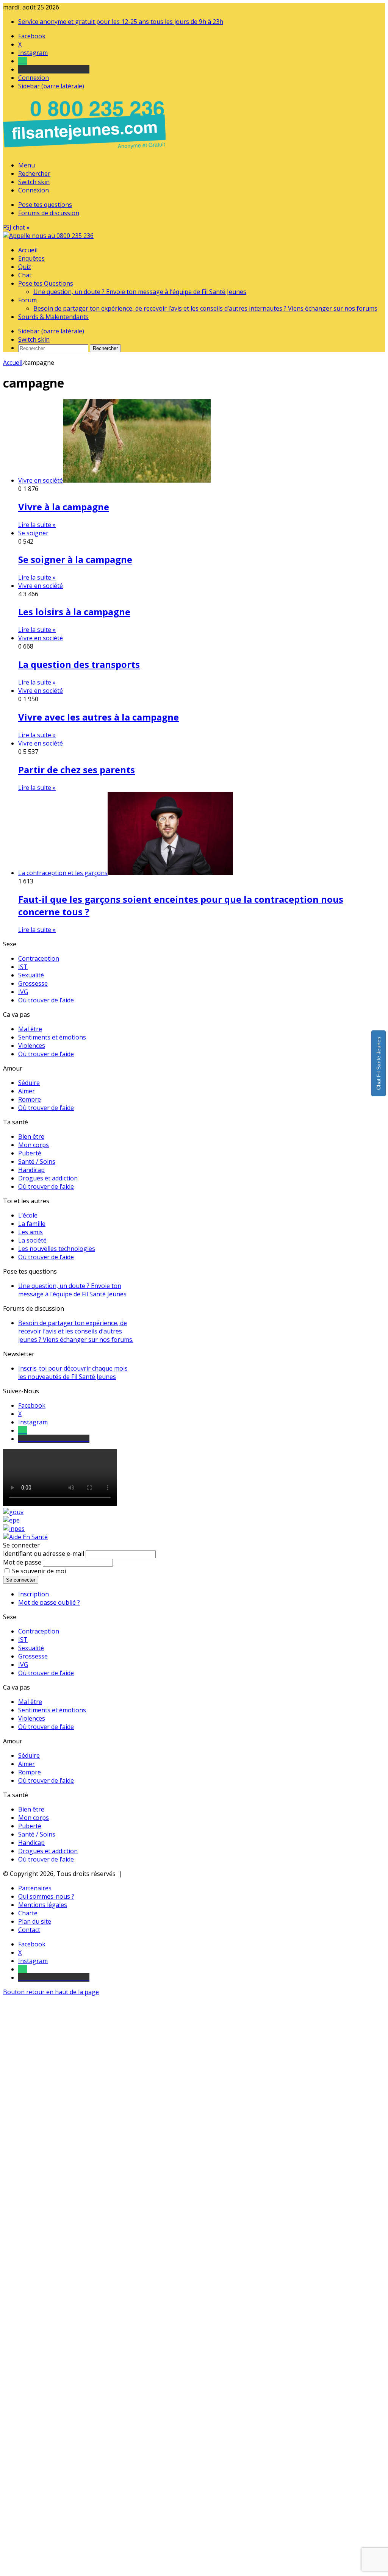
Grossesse (33, 983)
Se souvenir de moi (39, 1571)
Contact (29, 1930)
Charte (28, 1913)
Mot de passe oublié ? (49, 1602)
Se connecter (21, 1580)
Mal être (30, 1029)
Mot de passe (22, 1562)
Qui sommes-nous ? (46, 1896)
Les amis (31, 1232)
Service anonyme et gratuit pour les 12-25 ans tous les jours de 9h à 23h (121, 22)
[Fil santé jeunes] (48, 236)
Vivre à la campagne (64, 507)
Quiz (25, 267)
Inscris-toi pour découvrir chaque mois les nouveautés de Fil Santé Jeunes (73, 1372)
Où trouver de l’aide (46, 1000)
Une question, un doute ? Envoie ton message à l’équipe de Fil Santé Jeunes (140, 292)
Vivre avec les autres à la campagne (99, 717)
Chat (25, 275)
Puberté (30, 1153)
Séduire (29, 1083)
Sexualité (31, 975)
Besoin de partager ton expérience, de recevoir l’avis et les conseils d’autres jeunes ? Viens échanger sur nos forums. (76, 1331)
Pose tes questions (45, 205)
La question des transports (79, 664)
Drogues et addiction (48, 1178)
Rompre (30, 1099)
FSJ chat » (16, 227)
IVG (23, 992)
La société (32, 1240)
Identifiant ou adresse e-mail (44, 1554)
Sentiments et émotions (52, 1037)
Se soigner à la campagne (75, 559)
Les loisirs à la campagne (74, 612)
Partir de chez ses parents (77, 770)
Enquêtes (31, 258)
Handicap (31, 1170)
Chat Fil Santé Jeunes (379, 1063)
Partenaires (35, 1888)
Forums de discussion (49, 213)
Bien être (31, 1136)
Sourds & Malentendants (53, 317)
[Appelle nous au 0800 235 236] (86, 151)
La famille (32, 1224)
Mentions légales (43, 1905)
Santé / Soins (37, 1161)
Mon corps (34, 1145)
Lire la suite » (37, 525)
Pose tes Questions (46, 283)
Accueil (28, 250)
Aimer (27, 1091)
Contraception (39, 958)
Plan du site (35, 1921)
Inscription (34, 1594)
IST (23, 967)
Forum (27, 300)
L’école (28, 1215)
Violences (32, 1046)
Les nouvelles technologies (57, 1249)
